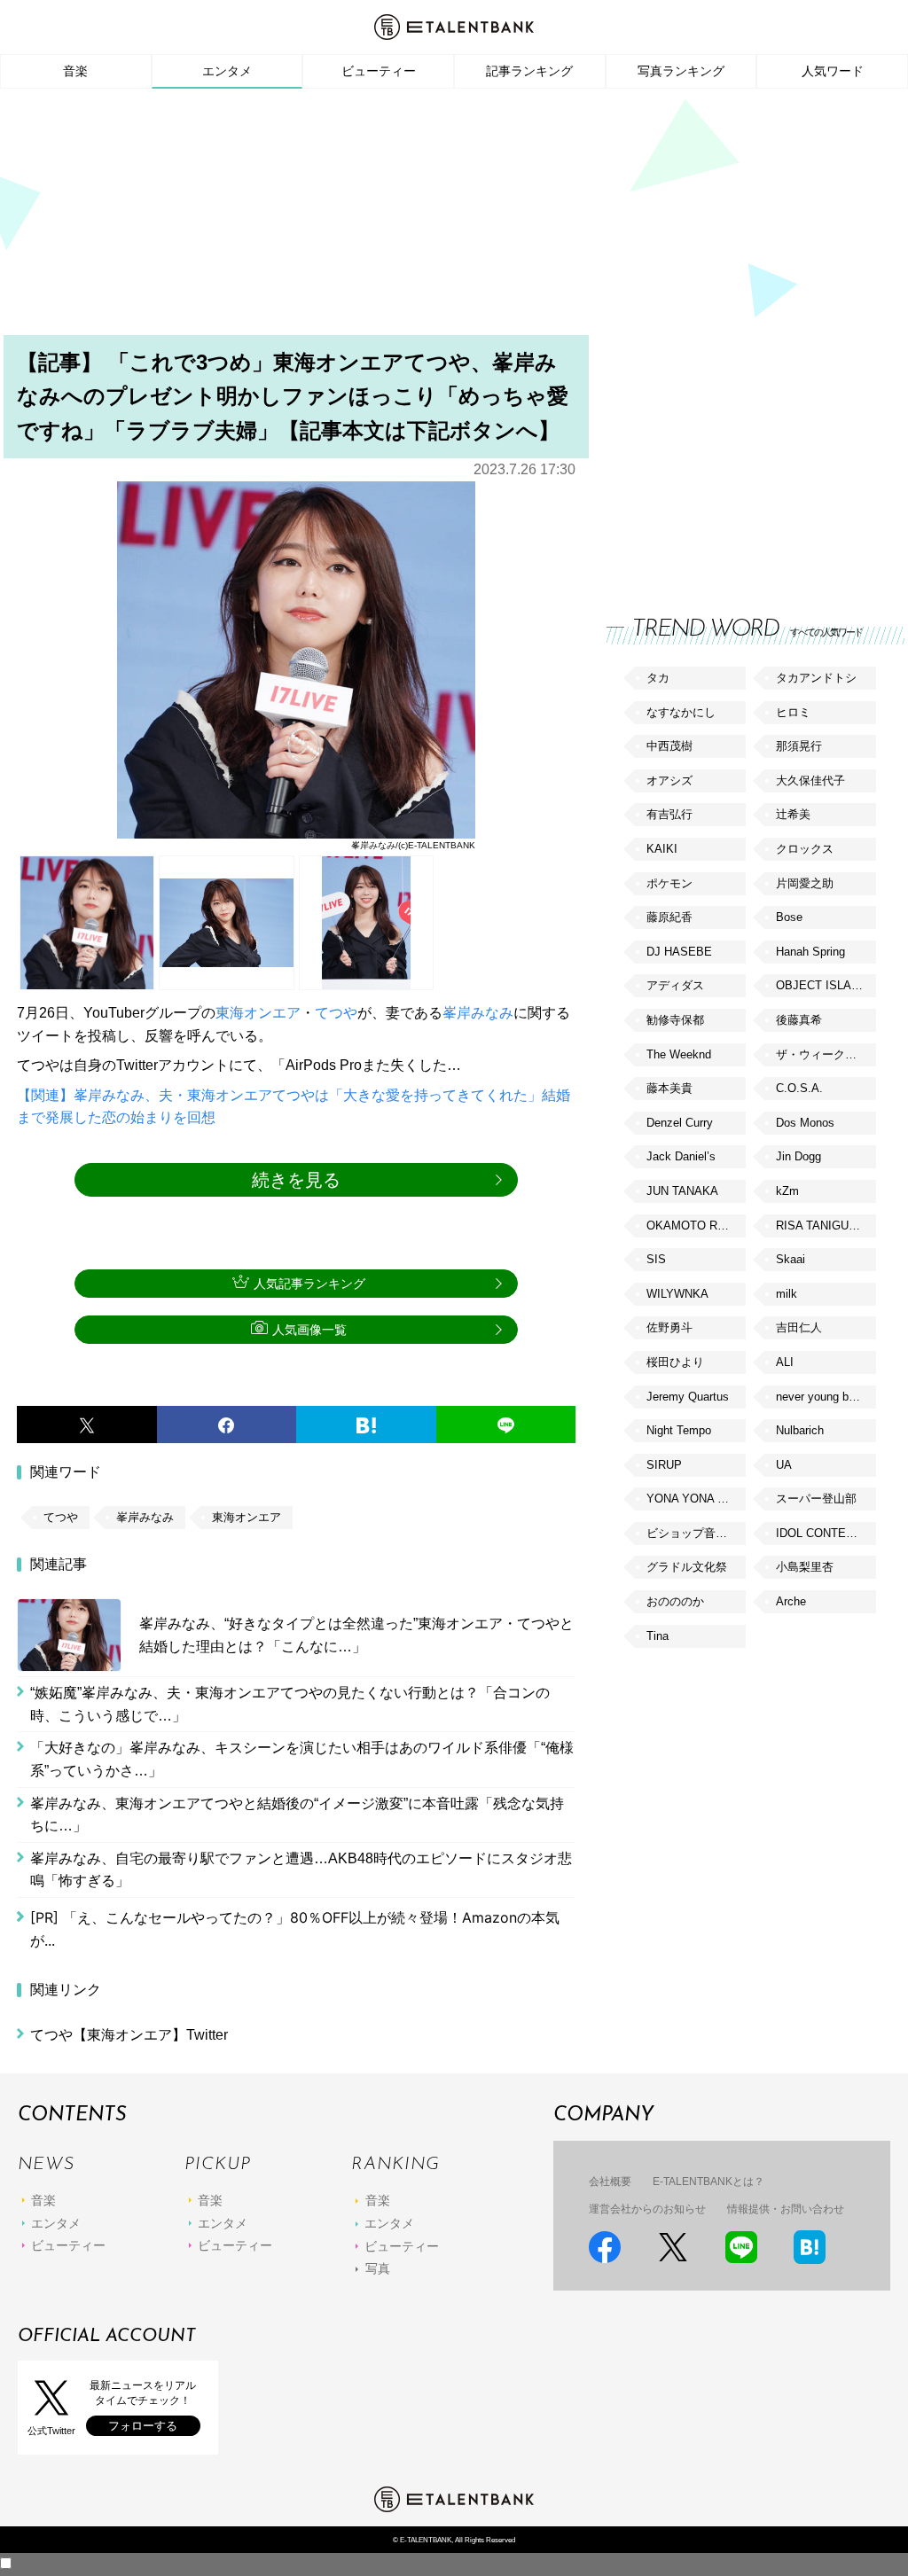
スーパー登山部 (816, 1499)
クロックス (805, 849)
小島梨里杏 (805, 1567)
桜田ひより (675, 1362)
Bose (789, 917)
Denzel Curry (680, 1123)
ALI (785, 1362)
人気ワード (833, 71)
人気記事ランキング (309, 1284)
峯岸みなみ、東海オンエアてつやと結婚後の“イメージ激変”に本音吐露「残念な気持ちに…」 (297, 1815)
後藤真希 (799, 1020)
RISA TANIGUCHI (822, 1226)
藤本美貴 (669, 1088)
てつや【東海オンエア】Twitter (129, 2035)
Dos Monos (805, 1123)
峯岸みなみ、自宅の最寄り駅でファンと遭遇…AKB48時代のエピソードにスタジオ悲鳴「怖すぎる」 (301, 1870)
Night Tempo (679, 1430)
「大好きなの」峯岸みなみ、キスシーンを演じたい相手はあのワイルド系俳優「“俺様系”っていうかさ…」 (302, 1759)
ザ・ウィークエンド (826, 1054)
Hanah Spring (810, 952)
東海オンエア (258, 1013)
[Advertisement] (454, 217)
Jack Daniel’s (681, 1156)
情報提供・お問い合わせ (786, 2209)
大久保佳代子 (810, 781)
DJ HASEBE (679, 952)
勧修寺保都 (675, 1020)
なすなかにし (681, 712)
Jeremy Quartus (688, 1397)
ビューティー (379, 71)
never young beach (825, 1397)
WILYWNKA (677, 1294)
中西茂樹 (669, 746)
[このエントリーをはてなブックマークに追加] (366, 1425)
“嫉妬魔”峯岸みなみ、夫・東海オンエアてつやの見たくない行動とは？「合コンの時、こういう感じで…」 (290, 1704)
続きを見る (296, 1180)
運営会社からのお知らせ (647, 2209)
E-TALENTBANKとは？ (708, 2182)
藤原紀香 (669, 917)
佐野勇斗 (669, 1327)
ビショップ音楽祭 (693, 1533)
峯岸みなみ (478, 1013)
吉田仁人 (799, 1327)
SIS (656, 1259)
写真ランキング (681, 71)
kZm (787, 1191)
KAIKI (662, 849)
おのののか (675, 1601)
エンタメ (227, 71)
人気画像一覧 (309, 1330)
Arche (791, 1601)
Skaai (791, 1259)
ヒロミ (793, 712)
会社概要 (610, 2182)
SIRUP (664, 1465)
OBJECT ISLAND (822, 985)
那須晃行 (799, 746)
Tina (658, 1636)
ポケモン (669, 883)
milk (787, 1294)
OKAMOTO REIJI (693, 1226)
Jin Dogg (798, 1156)
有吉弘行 (669, 814)
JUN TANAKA (682, 1191)
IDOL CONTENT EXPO (826, 1533)
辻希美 (793, 814)
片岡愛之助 (805, 883)
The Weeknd (679, 1054)
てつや (336, 1013)
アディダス (675, 985)
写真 (378, 2268)
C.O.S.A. (799, 1088)
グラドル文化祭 (687, 1567)
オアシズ (669, 781)
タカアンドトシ (816, 678)
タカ (658, 678)
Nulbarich (800, 1430)
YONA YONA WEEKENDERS (696, 1499)
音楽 (75, 71)
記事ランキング (529, 71)
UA (784, 1465)
